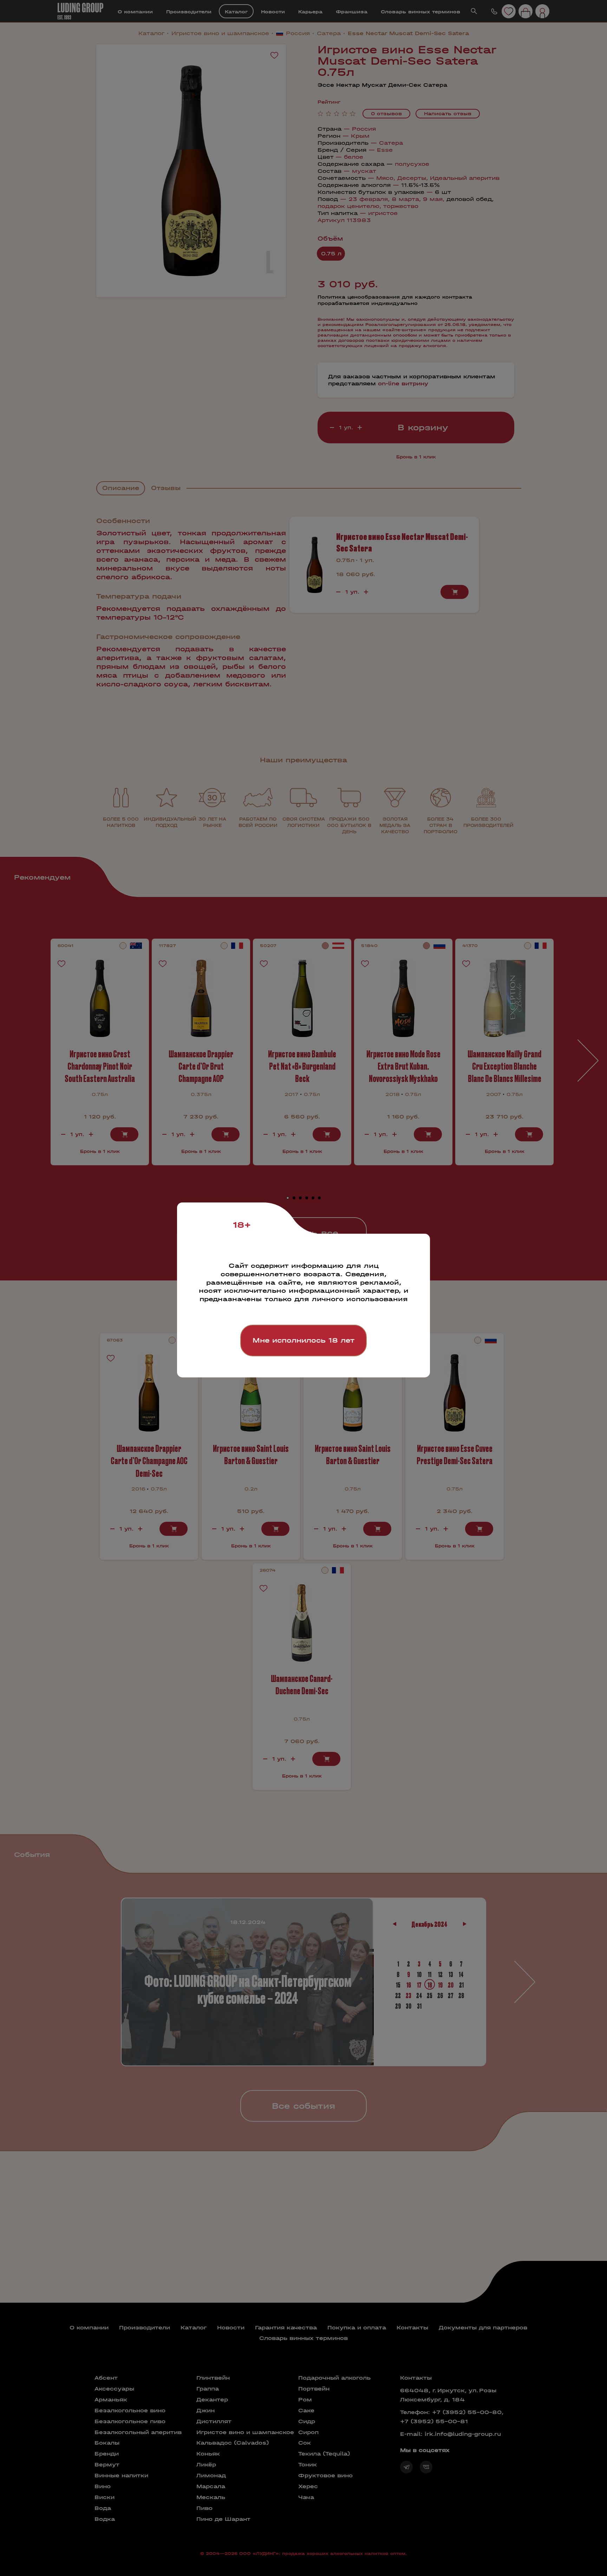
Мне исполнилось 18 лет (303, 1340)
